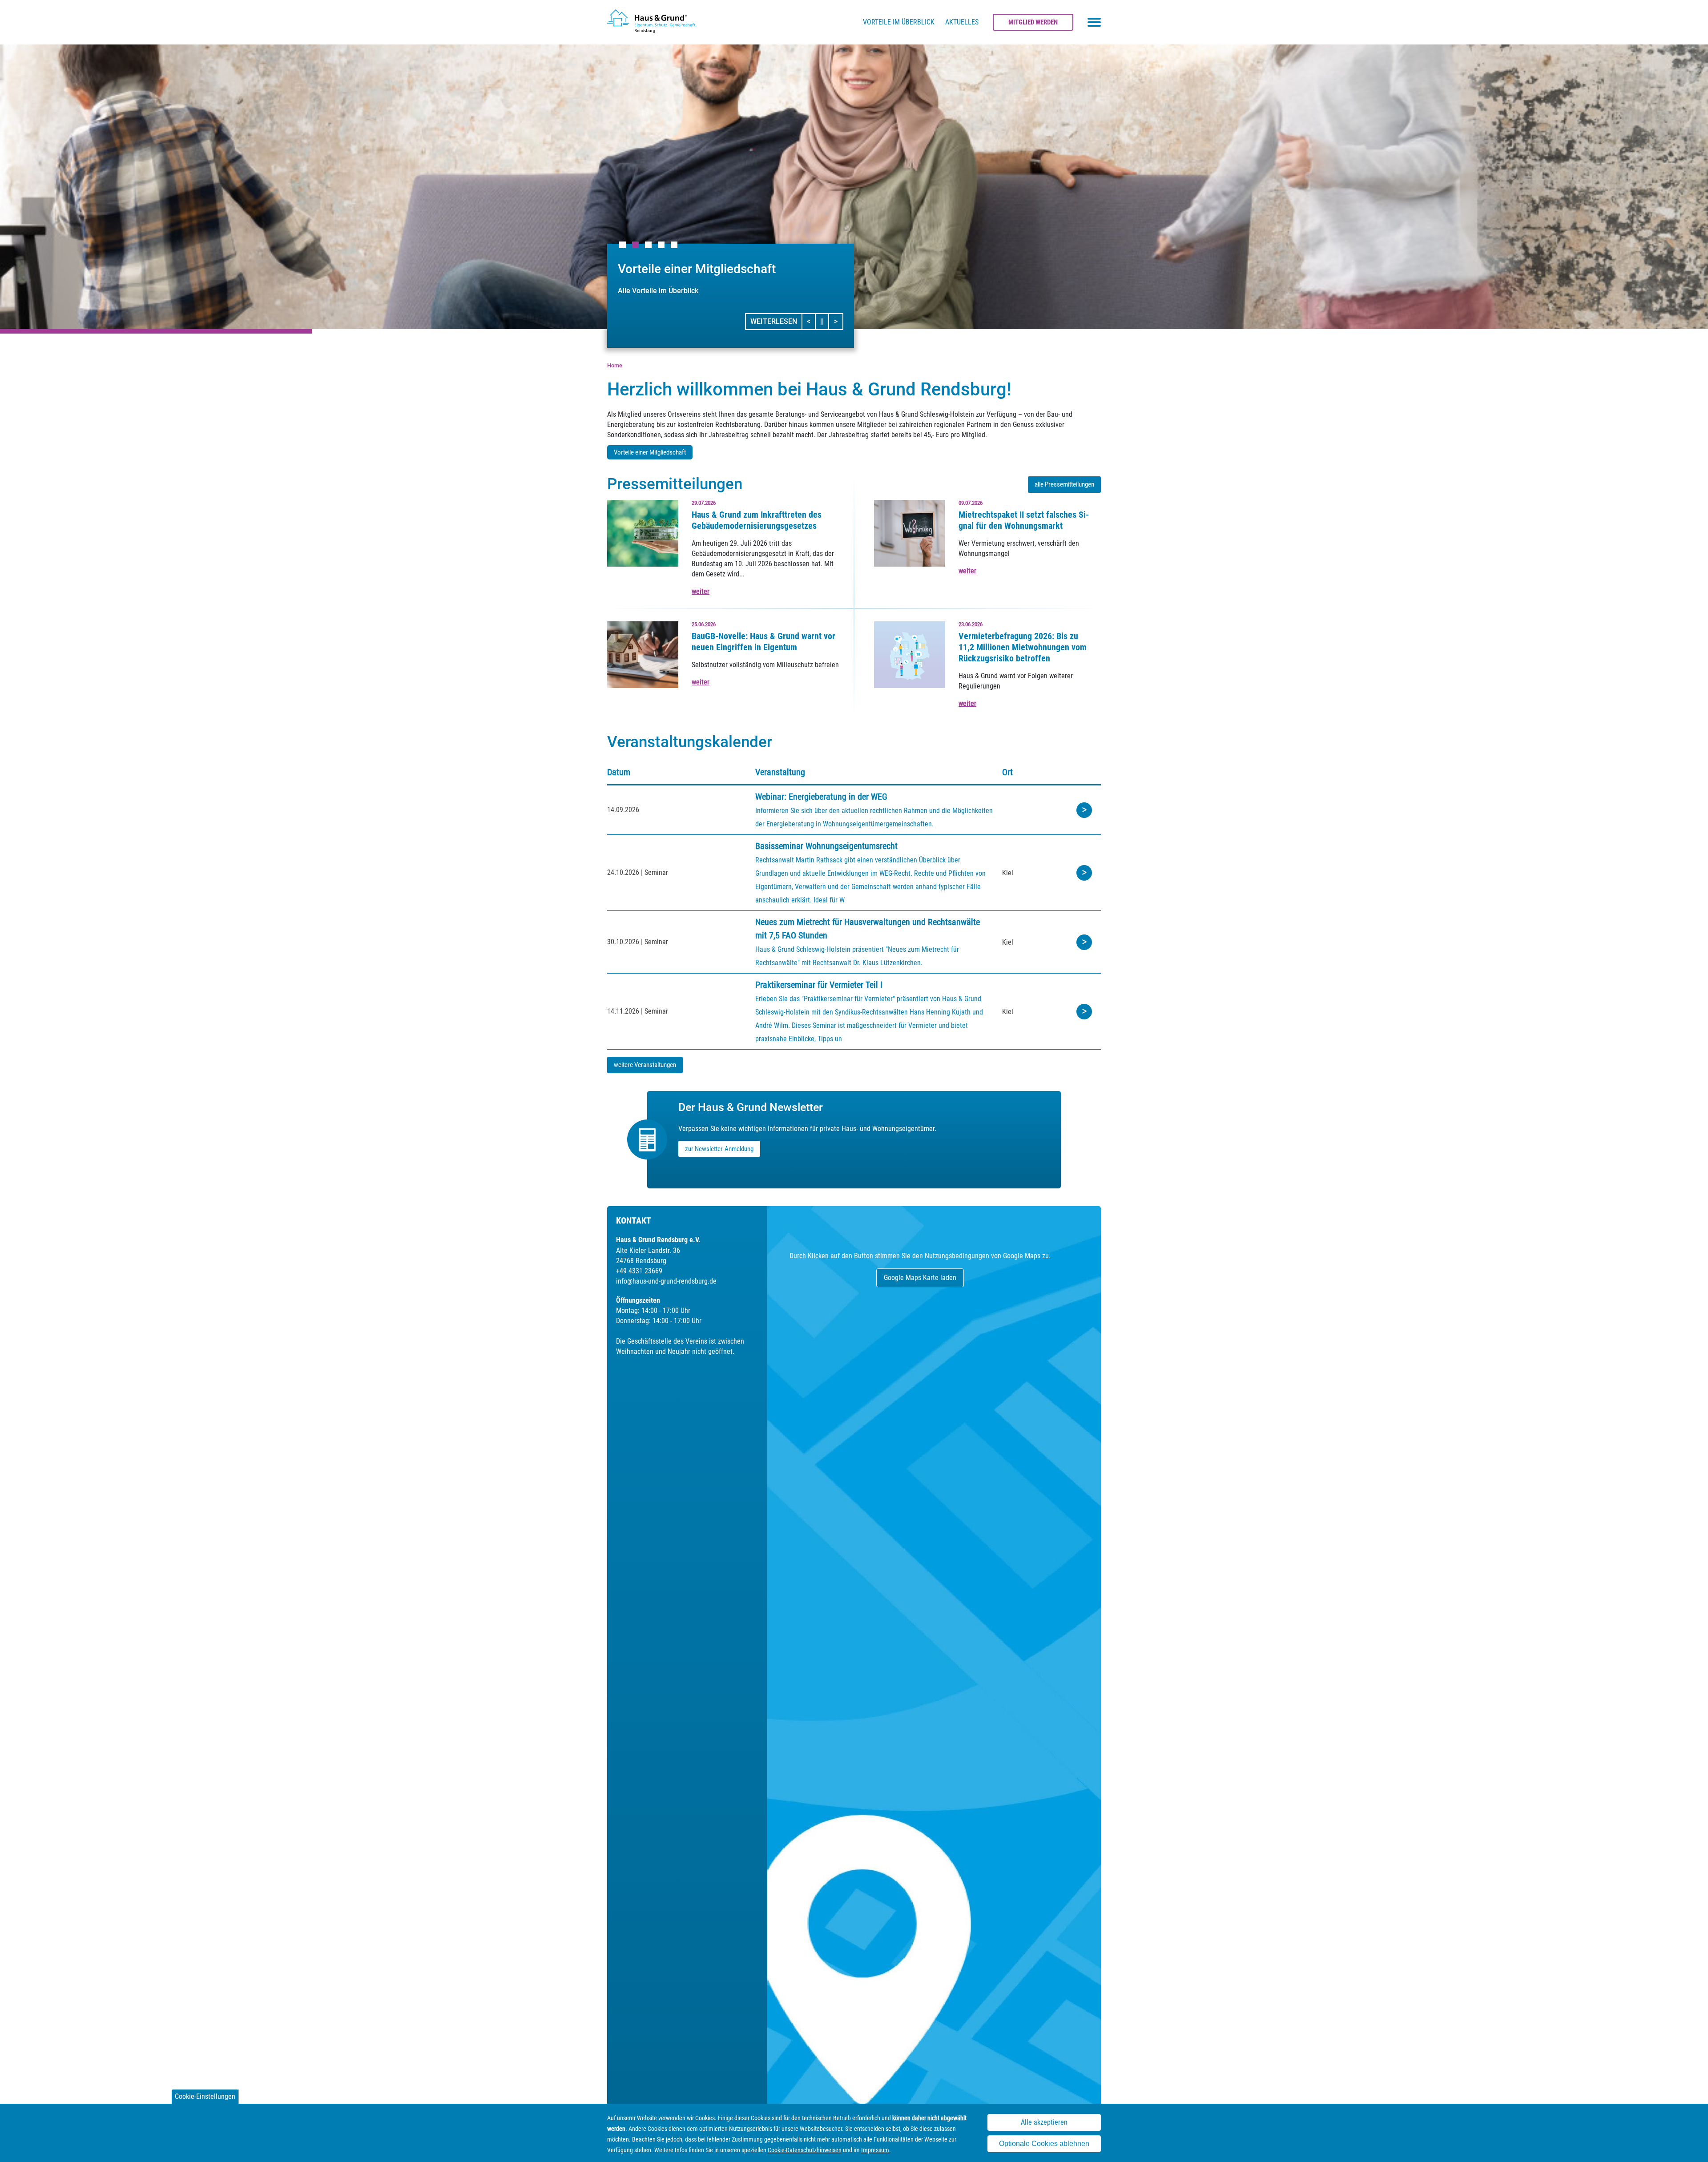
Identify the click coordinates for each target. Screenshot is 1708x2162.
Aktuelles (962, 22)
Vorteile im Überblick (899, 22)
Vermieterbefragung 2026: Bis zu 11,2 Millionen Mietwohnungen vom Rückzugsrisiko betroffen (1023, 647)
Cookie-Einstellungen (205, 2096)
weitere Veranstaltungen (645, 1065)
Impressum (875, 2150)
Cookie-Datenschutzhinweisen (805, 2150)
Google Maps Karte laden (920, 1278)
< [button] (811, 321)
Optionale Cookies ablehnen (1044, 2144)
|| (825, 321)
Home (615, 365)
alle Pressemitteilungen (1064, 484)
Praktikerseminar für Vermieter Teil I (819, 985)
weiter (701, 591)
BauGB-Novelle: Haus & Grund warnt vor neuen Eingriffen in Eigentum (763, 642)
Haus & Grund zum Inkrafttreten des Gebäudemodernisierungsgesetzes (757, 520)
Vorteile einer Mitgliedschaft (650, 452)
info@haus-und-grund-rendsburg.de (666, 1281)
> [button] (838, 321)
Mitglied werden (1033, 22)
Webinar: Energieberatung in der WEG (821, 797)
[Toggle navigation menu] (1094, 22)
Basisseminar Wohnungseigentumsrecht (826, 846)
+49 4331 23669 (639, 1271)
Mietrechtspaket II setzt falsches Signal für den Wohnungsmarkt (1024, 520)
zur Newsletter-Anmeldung (719, 1149)
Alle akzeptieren (1044, 2122)
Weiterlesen (774, 321)
